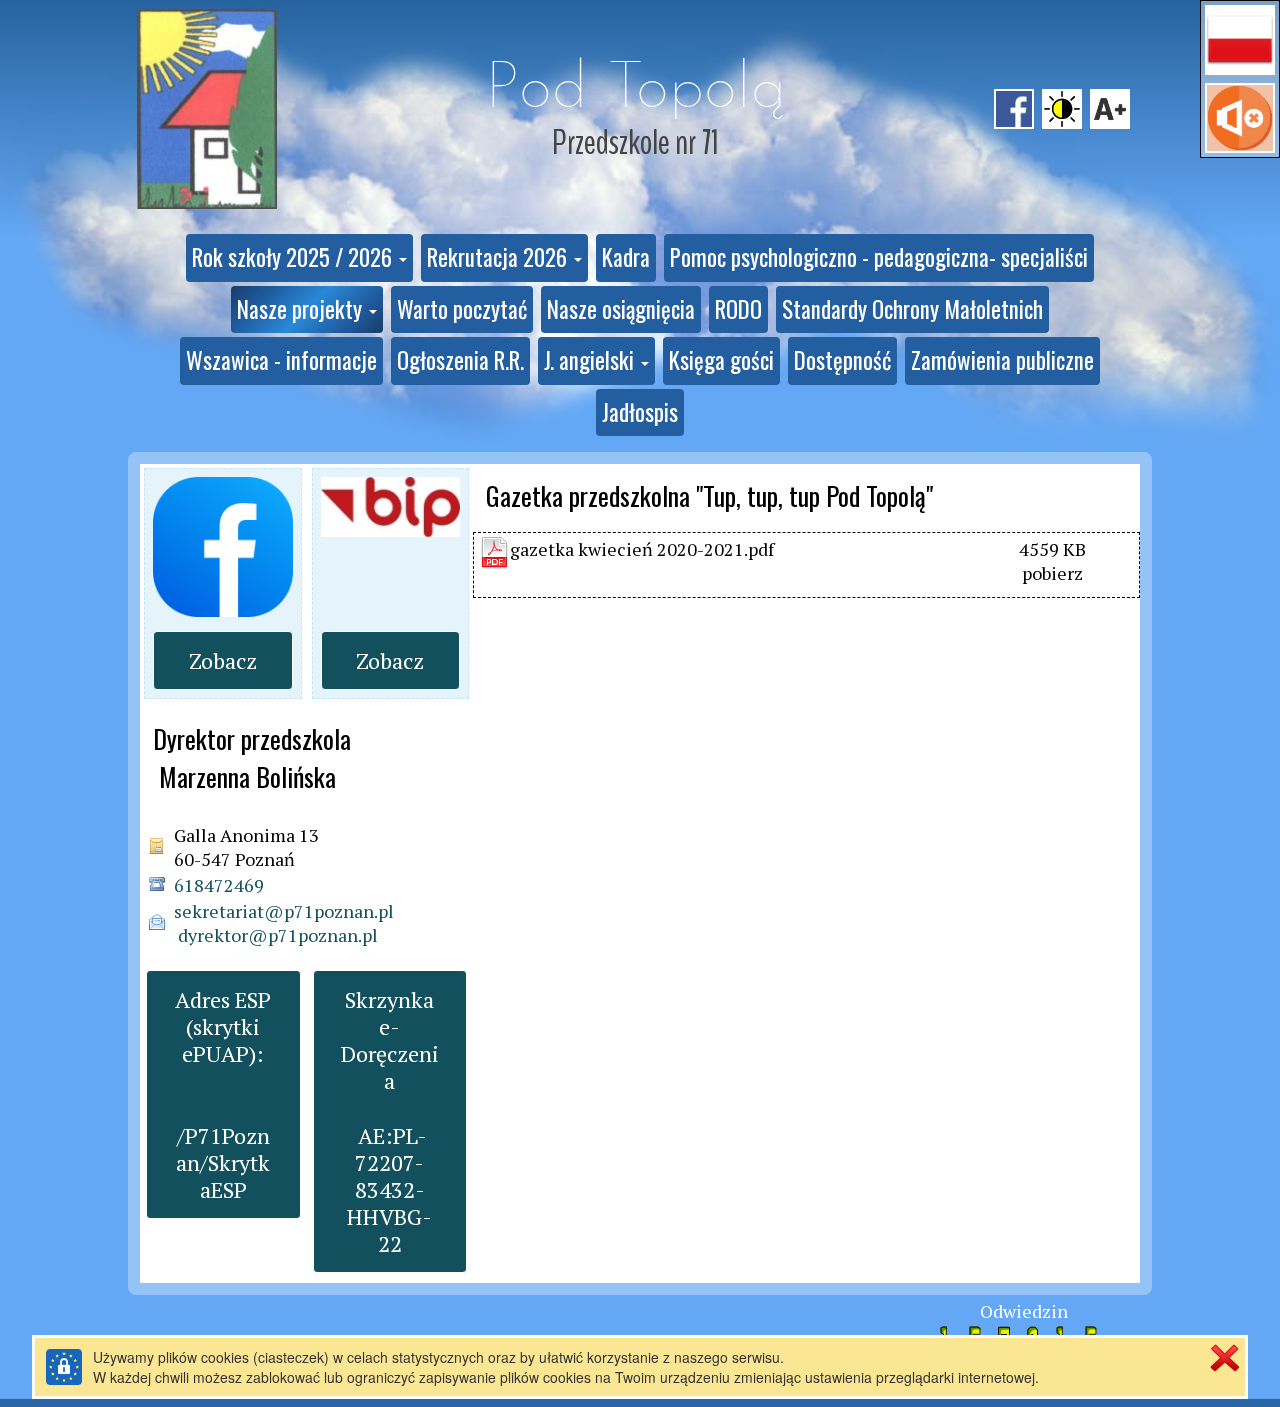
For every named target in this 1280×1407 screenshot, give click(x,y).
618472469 (219, 885)
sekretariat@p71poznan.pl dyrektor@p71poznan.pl (284, 923)
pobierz (1052, 573)
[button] (1240, 40)
